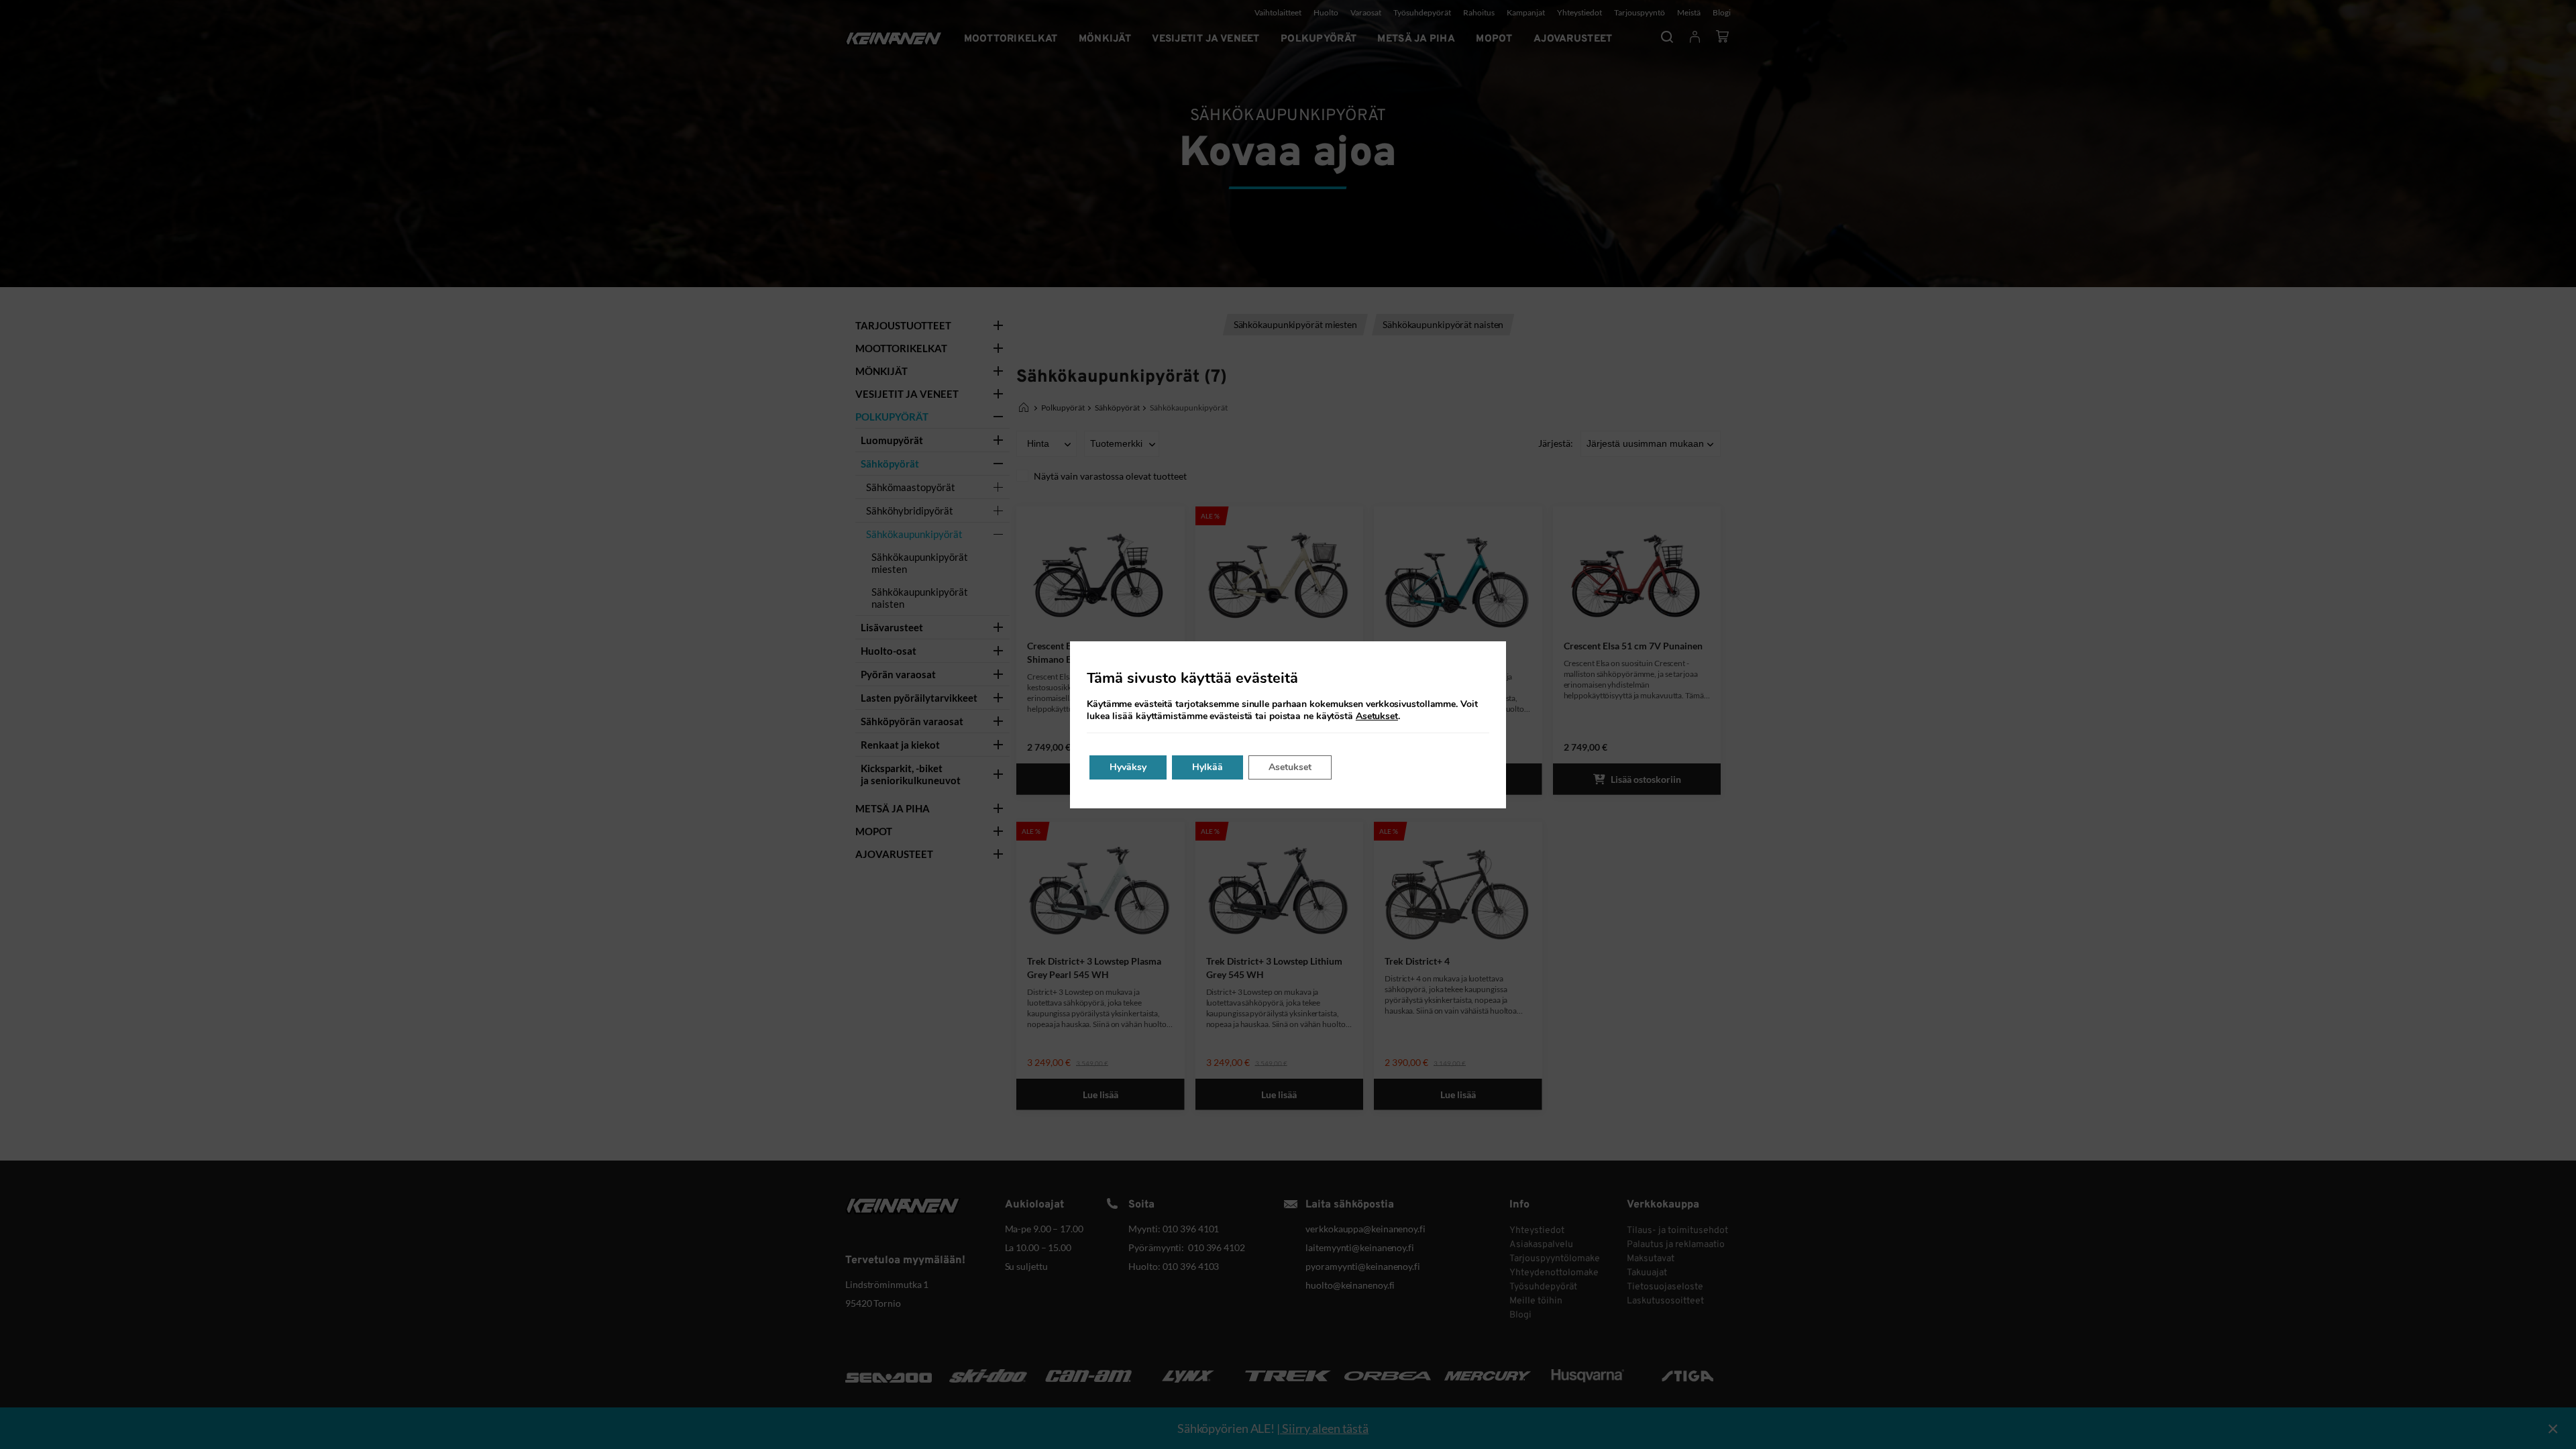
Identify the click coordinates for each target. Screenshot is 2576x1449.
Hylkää (1207, 767)
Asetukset (1377, 716)
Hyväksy (1128, 767)
